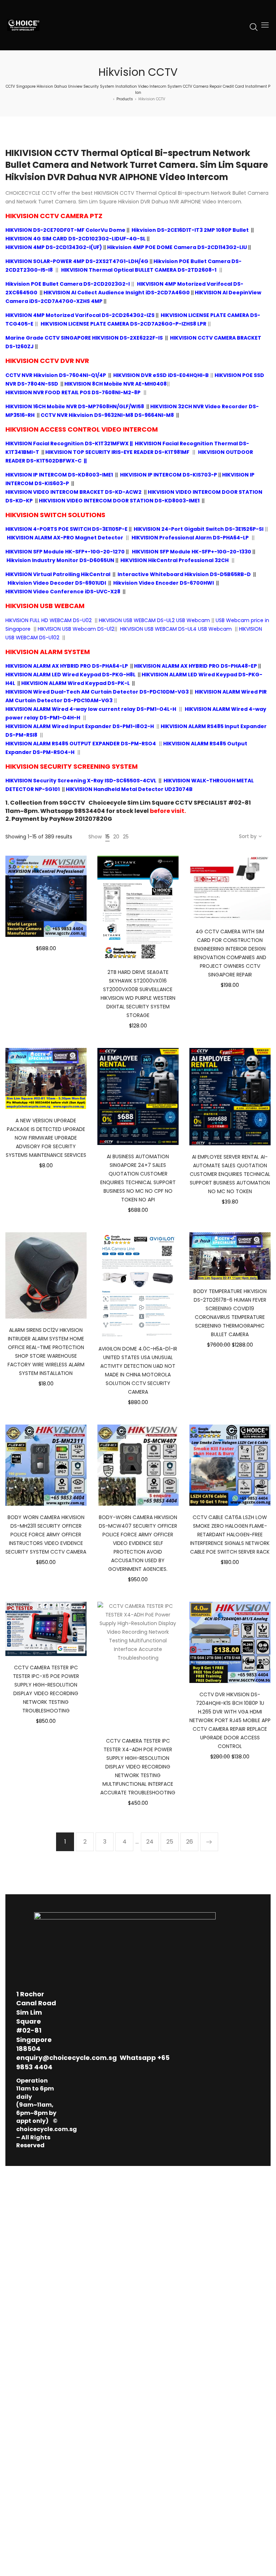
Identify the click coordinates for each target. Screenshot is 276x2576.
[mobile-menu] (265, 25)
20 (116, 837)
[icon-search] (254, 27)
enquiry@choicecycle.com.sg (66, 2058)
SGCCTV (72, 803)
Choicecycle (107, 803)
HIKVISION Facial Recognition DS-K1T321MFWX (67, 443)
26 (190, 1842)
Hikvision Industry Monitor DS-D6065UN (60, 560)
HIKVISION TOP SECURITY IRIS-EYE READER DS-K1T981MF (117, 452)
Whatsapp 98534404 (73, 811)
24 (150, 1842)
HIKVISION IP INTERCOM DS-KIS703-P (169, 475)
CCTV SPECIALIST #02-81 (213, 803)
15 (107, 837)
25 (126, 837)
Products (125, 99)
